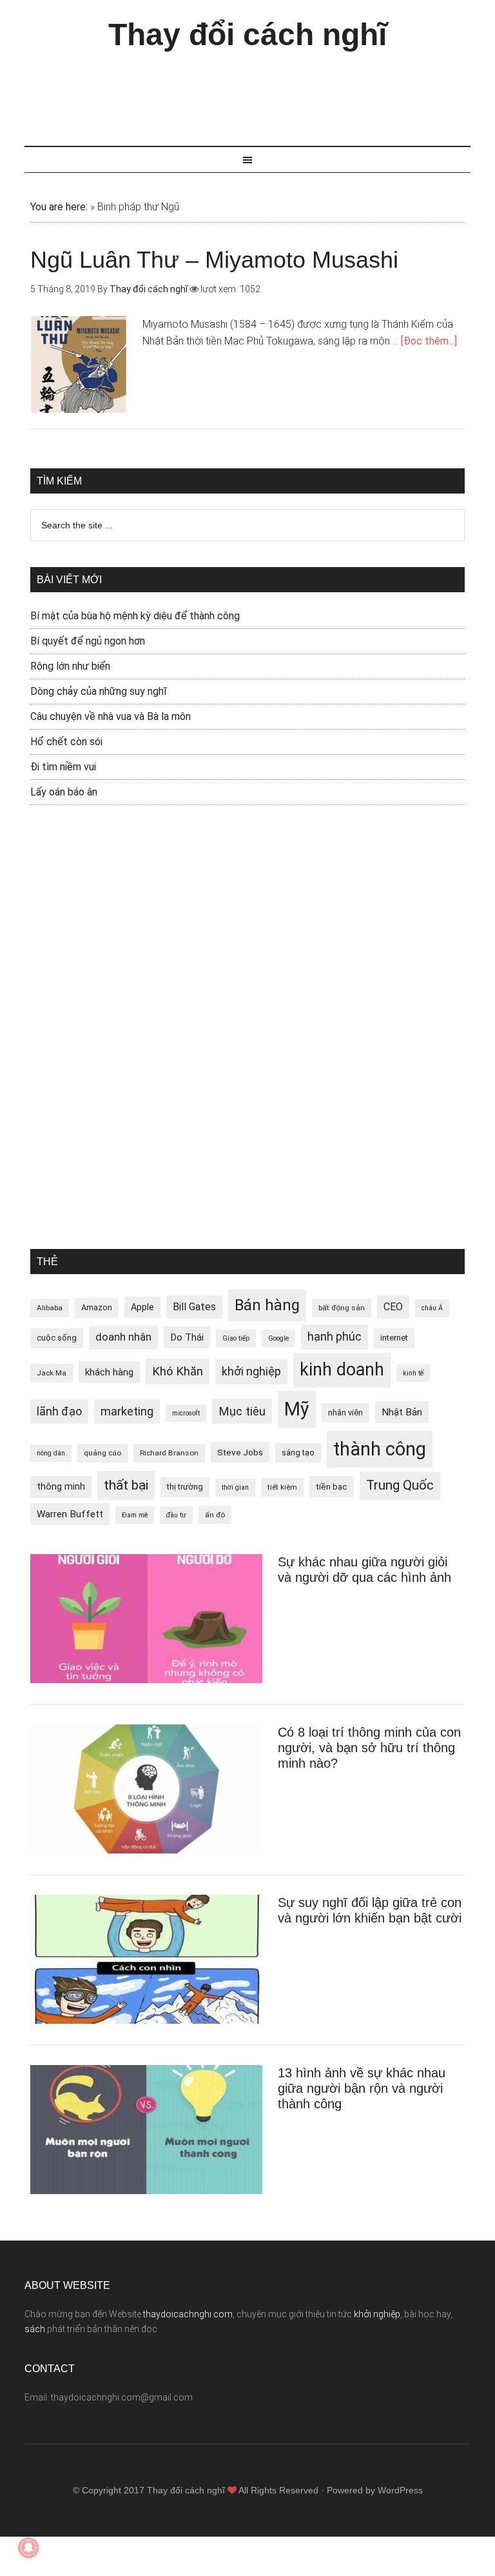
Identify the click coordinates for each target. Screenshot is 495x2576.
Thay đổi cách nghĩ (247, 35)
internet (394, 1338)
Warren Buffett (70, 1514)
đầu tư (176, 1515)
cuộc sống (57, 1338)
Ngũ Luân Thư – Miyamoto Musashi (214, 260)
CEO (393, 1307)
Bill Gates (194, 1307)
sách (35, 2329)
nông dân (51, 1453)
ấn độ (215, 1515)
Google (278, 1338)
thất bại (126, 1485)
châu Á (432, 1308)
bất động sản (342, 1308)
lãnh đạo (59, 1412)
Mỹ (297, 1409)
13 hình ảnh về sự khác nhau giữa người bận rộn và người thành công (362, 2088)
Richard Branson (169, 1453)
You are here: (59, 207)
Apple (142, 1307)
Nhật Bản (402, 1412)
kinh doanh (342, 1370)
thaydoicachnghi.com (188, 2314)
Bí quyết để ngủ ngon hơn (88, 641)
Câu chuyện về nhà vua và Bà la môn (111, 716)
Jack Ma (52, 1373)
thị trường (185, 1487)
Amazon (97, 1307)
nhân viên (345, 1413)
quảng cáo (102, 1453)
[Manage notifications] (28, 2548)
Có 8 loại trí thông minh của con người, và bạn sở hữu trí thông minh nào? (369, 1748)
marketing (127, 1412)
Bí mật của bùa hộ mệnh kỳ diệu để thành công (135, 616)
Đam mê (135, 1515)
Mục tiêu (242, 1411)
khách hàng (109, 1372)
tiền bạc (332, 1486)
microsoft (186, 1413)
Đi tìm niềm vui (63, 767)
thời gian (235, 1487)
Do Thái (187, 1337)
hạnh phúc (335, 1337)
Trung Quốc (400, 1485)
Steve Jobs (240, 1452)
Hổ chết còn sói (66, 742)
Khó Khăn (178, 1371)
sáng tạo (298, 1453)
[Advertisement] (259, 92)
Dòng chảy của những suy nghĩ (99, 691)
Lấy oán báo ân (64, 792)
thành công (380, 1449)
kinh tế (413, 1373)
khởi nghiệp (251, 1372)
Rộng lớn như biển (70, 666)
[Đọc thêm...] (429, 341)
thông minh (61, 1486)
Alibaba (50, 1308)
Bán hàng (267, 1305)
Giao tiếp (236, 1338)
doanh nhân (123, 1337)
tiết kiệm (282, 1487)
